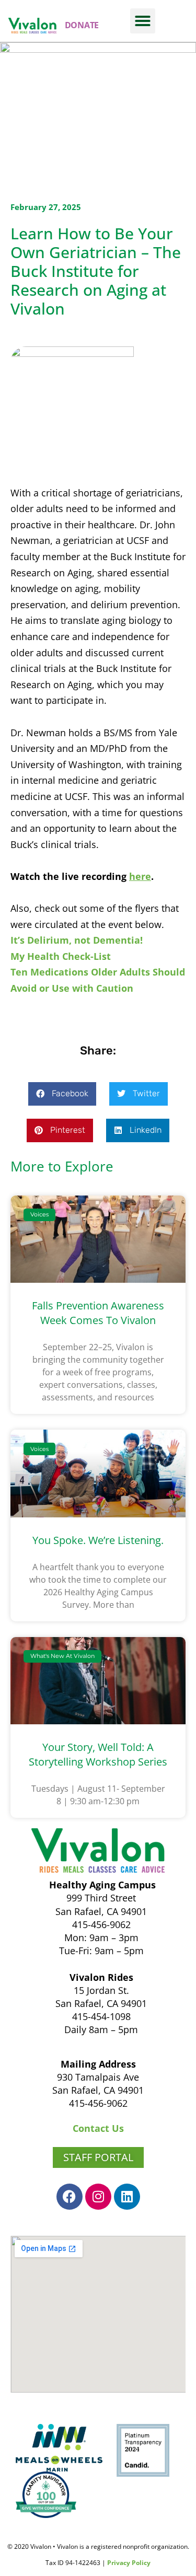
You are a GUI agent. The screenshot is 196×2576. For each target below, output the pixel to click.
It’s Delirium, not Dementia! (77, 940)
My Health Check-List (61, 956)
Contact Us (98, 2128)
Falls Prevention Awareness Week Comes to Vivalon (98, 1313)
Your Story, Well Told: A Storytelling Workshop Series (98, 1754)
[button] (143, 21)
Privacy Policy (129, 2563)
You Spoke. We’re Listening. (98, 1540)
